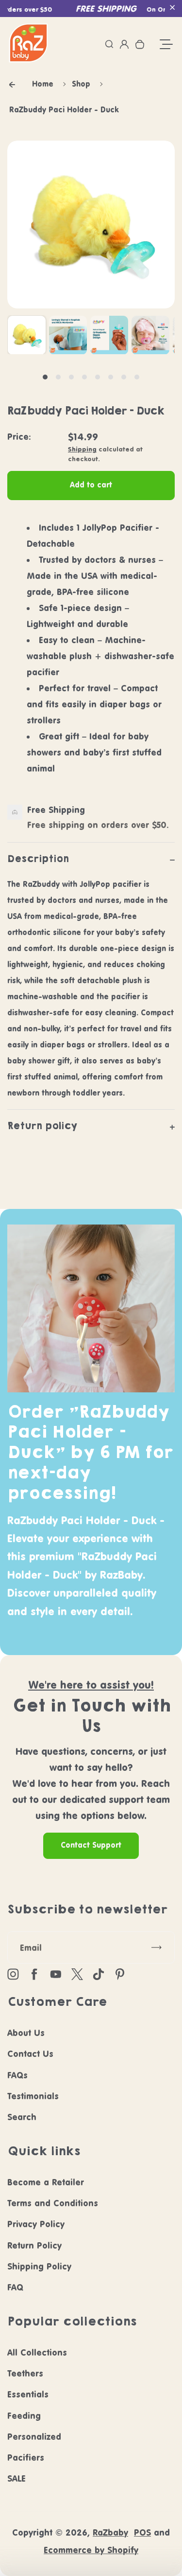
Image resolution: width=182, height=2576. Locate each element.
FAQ (15, 2287)
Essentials (28, 2394)
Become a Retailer (46, 2182)
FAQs (17, 2075)
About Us (26, 2033)
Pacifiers (26, 2458)
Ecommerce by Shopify (91, 2550)
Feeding (24, 2416)
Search (22, 2117)
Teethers (25, 2373)
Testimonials (33, 2096)
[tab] (45, 377)
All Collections (37, 2352)
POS (142, 2532)
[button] (172, 7)
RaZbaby (110, 2532)
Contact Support (91, 1845)
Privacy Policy (36, 2224)
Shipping (82, 449)
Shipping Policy (39, 2266)
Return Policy (34, 2245)
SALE (17, 2478)
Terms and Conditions (53, 2203)
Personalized (34, 2437)
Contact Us (30, 2054)
